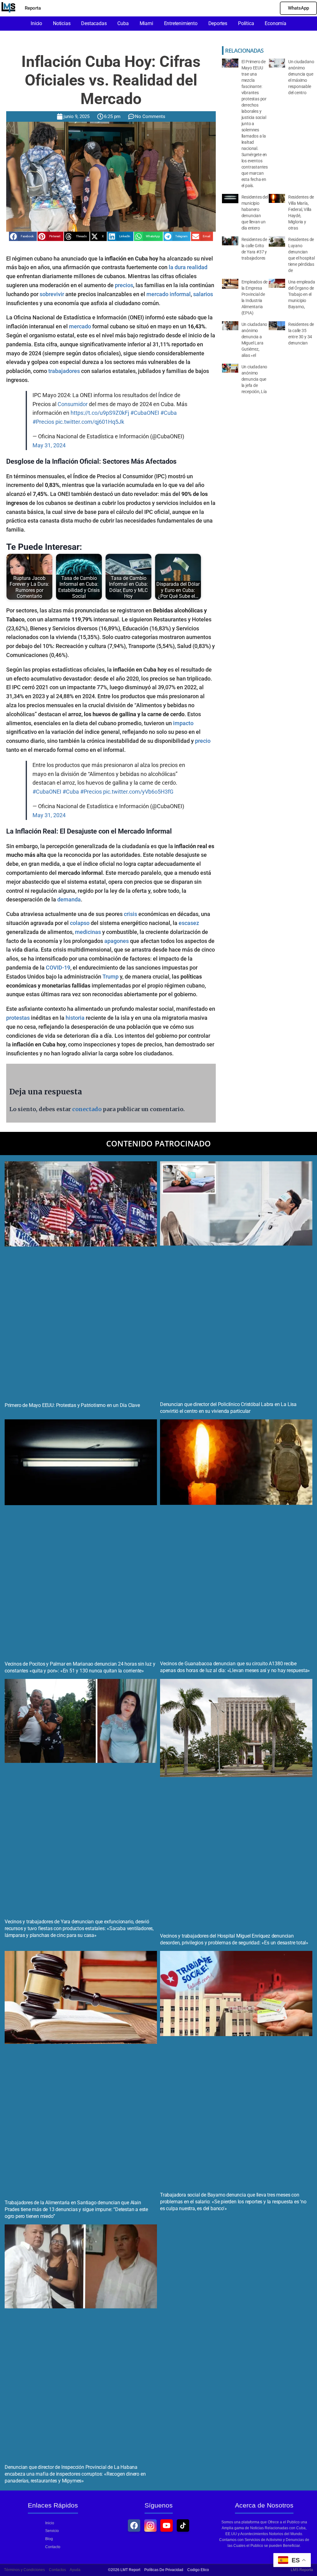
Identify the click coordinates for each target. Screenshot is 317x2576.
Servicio (52, 2531)
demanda (69, 899)
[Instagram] (150, 2526)
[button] (23, 236)
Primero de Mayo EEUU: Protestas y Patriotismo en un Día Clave (72, 1405)
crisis (130, 914)
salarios (203, 294)
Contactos (57, 2570)
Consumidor (73, 404)
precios (124, 285)
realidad (197, 267)
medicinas (88, 932)
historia (75, 1018)
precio (203, 741)
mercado (80, 326)
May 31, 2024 (49, 445)
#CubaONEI (145, 413)
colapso (80, 923)
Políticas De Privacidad (164, 2570)
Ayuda (75, 2570)
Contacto (53, 2547)
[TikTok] (183, 2526)
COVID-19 (58, 968)
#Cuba (169, 413)
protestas (18, 1018)
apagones (117, 941)
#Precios (43, 422)
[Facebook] (134, 2526)
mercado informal (169, 294)
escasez (189, 923)
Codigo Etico (198, 2570)
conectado (87, 1109)
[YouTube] (167, 2526)
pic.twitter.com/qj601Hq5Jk (90, 422)
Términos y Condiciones (24, 2570)
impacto (183, 723)
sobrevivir (52, 294)
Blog (49, 2539)
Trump (111, 977)
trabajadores (64, 371)
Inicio (50, 2523)
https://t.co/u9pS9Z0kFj (100, 413)
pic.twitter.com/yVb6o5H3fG (138, 792)
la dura (177, 267)
